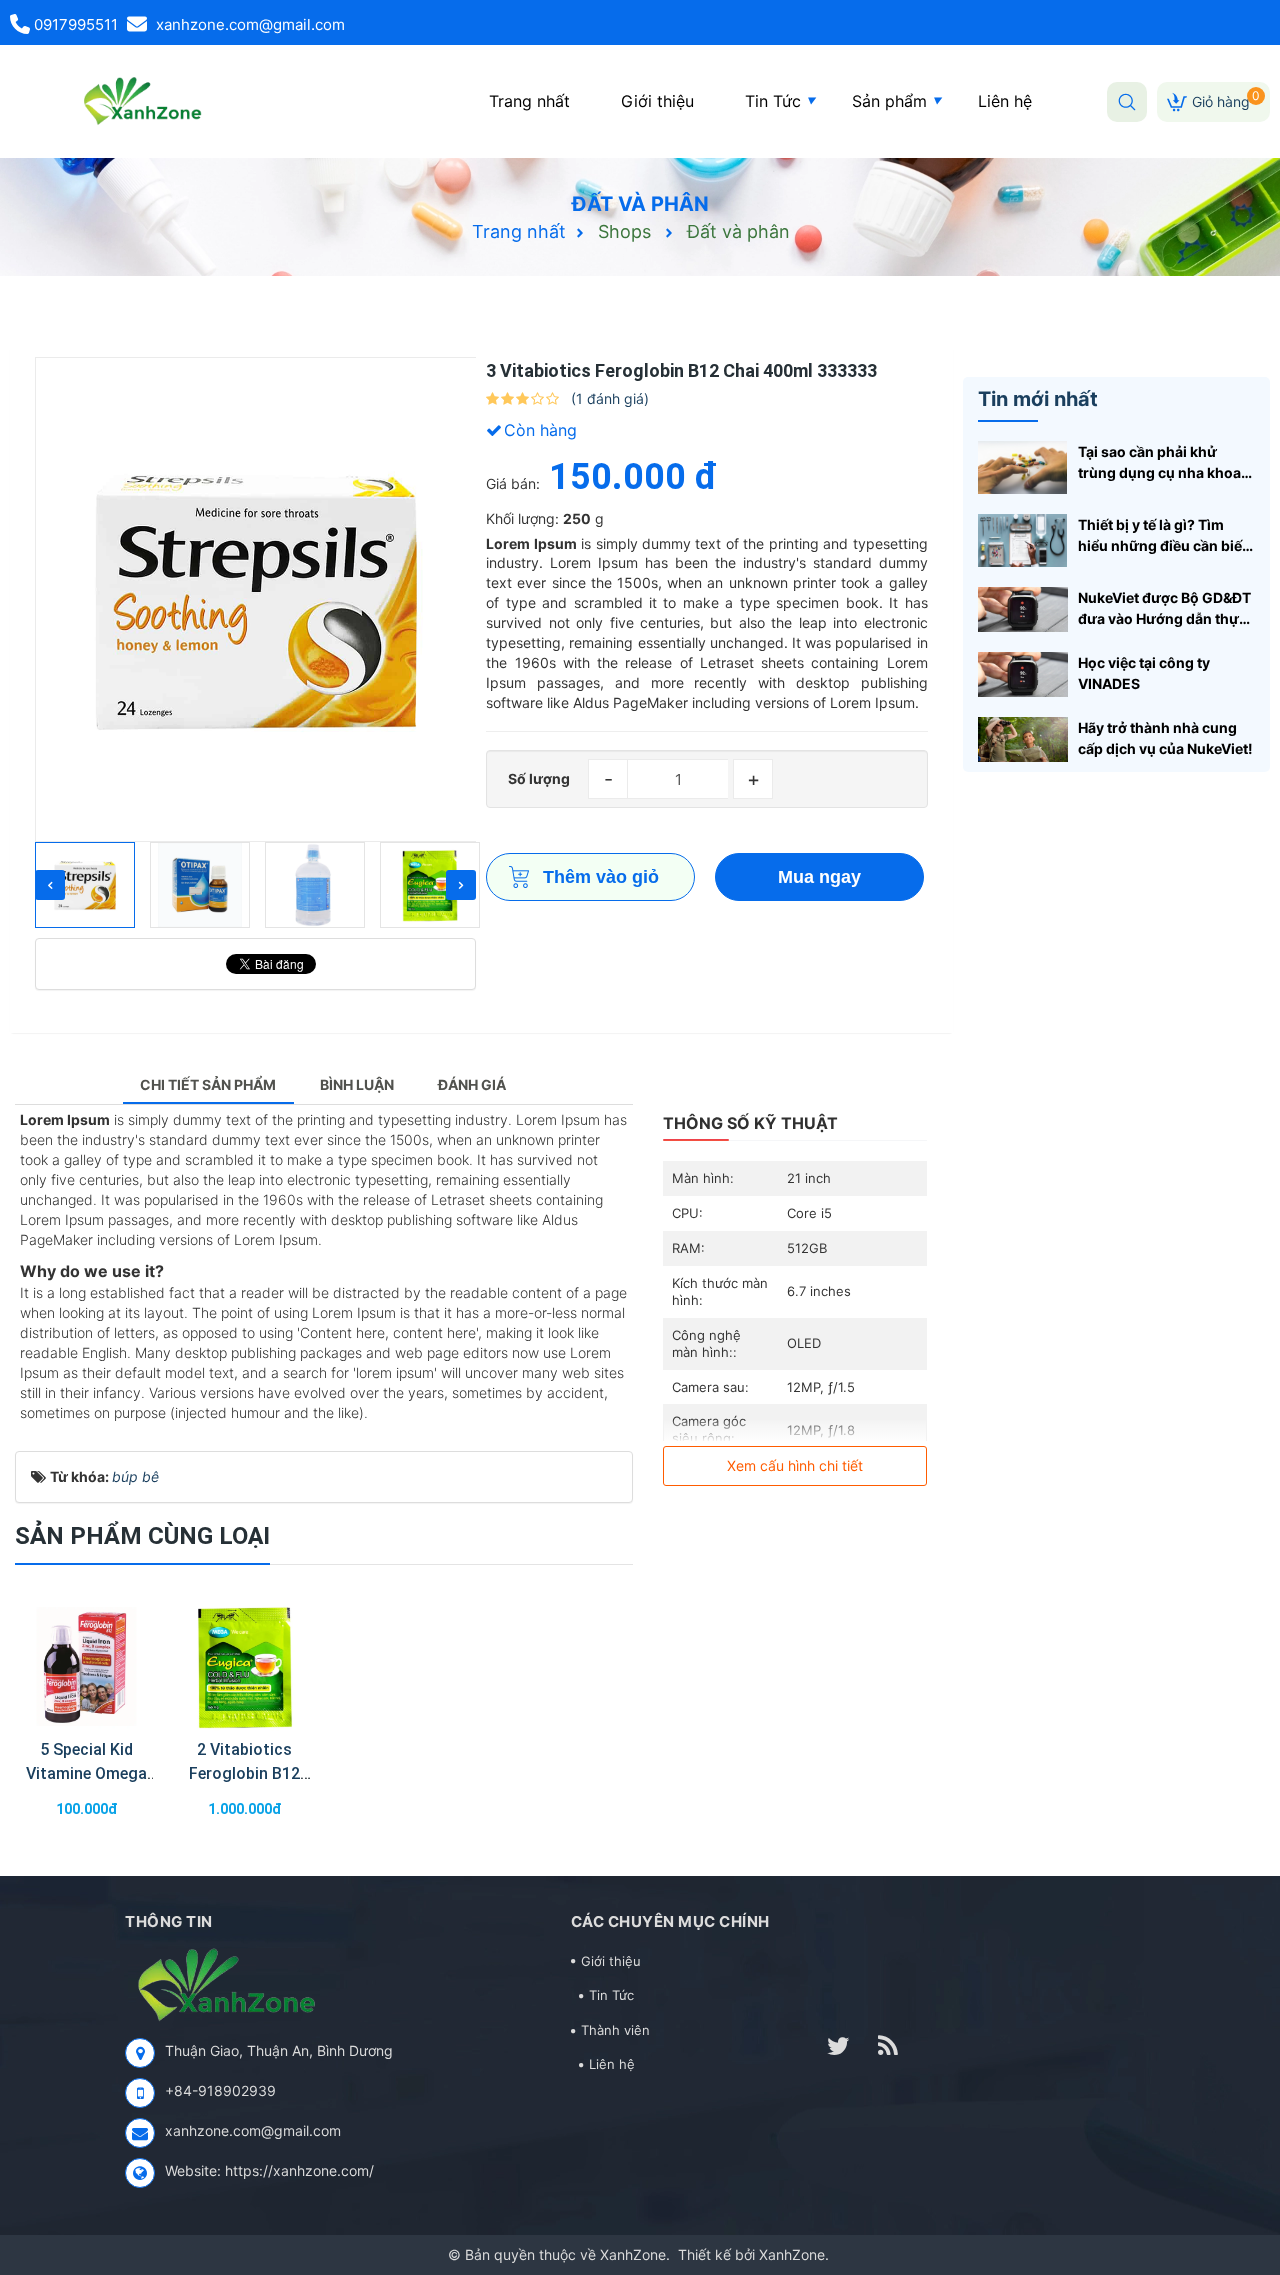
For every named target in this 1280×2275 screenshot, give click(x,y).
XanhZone (633, 2254)
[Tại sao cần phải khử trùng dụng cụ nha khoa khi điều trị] (1023, 466)
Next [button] (461, 885)
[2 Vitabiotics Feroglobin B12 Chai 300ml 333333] (244, 1666)
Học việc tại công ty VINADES (1144, 673)
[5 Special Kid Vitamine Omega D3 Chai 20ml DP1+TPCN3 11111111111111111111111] (86, 1666)
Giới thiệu (657, 101)
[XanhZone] (138, 100)
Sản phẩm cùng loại (142, 1536)
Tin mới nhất (1038, 399)
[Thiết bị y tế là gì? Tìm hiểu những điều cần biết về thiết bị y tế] (1023, 538)
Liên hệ (1005, 101)
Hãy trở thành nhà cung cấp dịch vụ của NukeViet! (1165, 738)
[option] (256, 599)
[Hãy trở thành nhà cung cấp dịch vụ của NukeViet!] (1023, 737)
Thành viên (615, 2030)
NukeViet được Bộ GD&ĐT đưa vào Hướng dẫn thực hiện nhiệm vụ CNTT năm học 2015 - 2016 (1164, 609)
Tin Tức (773, 101)
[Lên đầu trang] (1240, 2155)
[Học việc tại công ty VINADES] (1023, 672)
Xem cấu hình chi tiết (795, 1465)
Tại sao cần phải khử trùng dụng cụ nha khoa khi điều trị (1159, 463)
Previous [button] (50, 885)
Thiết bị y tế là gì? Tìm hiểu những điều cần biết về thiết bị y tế (1162, 536)
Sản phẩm (889, 101)
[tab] (208, 1085)
